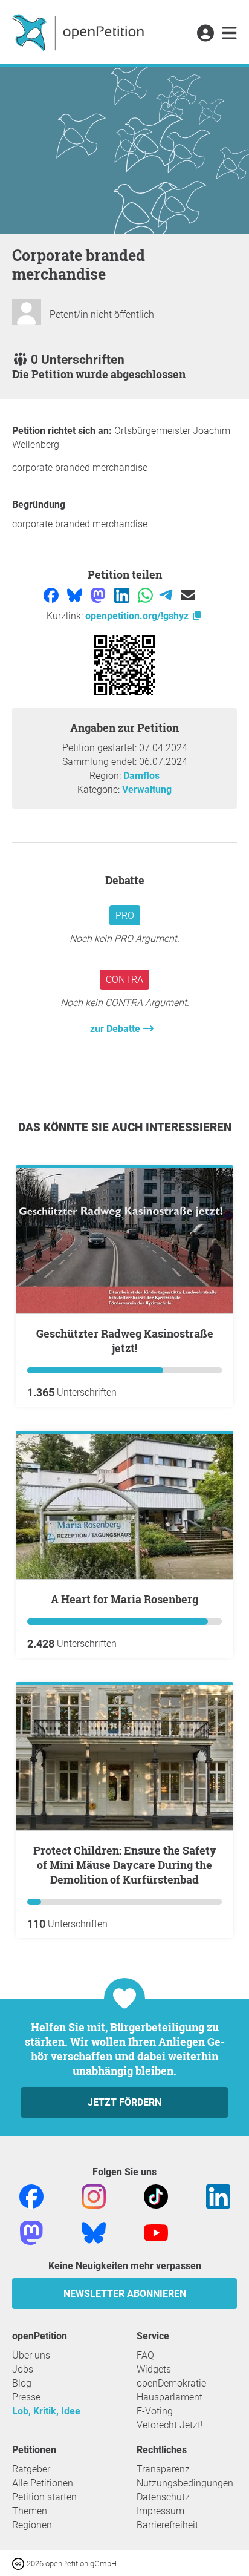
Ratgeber (31, 2469)
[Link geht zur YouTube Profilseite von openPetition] (156, 2233)
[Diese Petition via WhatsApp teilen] (147, 595)
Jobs (23, 2369)
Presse (26, 2397)
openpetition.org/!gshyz (138, 616)
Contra (124, 980)
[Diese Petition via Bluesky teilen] (76, 595)
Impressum (160, 2511)
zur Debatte (116, 1029)
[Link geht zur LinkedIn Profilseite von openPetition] (218, 2196)
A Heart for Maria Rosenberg (124, 1599)
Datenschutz (163, 2497)
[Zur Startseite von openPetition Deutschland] (79, 32)
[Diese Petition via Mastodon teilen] (99, 595)
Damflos (141, 776)
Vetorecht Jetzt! (170, 2425)
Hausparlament (170, 2397)
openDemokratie (171, 2383)
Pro (125, 915)
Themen (30, 2511)
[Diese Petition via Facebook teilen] (52, 595)
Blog (22, 2383)
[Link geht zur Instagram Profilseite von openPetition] (94, 2196)
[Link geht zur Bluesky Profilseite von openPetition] (94, 2233)
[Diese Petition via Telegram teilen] (167, 595)
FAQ (145, 2355)
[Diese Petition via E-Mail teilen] (188, 595)
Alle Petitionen (43, 2483)
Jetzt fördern (124, 2102)
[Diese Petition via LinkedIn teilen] (123, 595)
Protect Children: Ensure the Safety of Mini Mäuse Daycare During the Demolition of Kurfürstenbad (125, 1865)
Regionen (32, 2525)
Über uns (31, 2355)
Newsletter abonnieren (125, 2294)
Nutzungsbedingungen (185, 2483)
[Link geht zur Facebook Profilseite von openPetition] (31, 2196)
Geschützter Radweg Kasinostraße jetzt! (125, 1341)
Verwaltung (147, 790)
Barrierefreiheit (167, 2525)
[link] (229, 34)
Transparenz (163, 2469)
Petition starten (44, 2497)
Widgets (154, 2369)
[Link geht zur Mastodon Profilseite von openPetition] (31, 2233)
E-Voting (155, 2411)
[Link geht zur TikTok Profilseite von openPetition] (156, 2196)
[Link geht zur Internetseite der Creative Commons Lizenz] (19, 2563)
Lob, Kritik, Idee (46, 2411)
